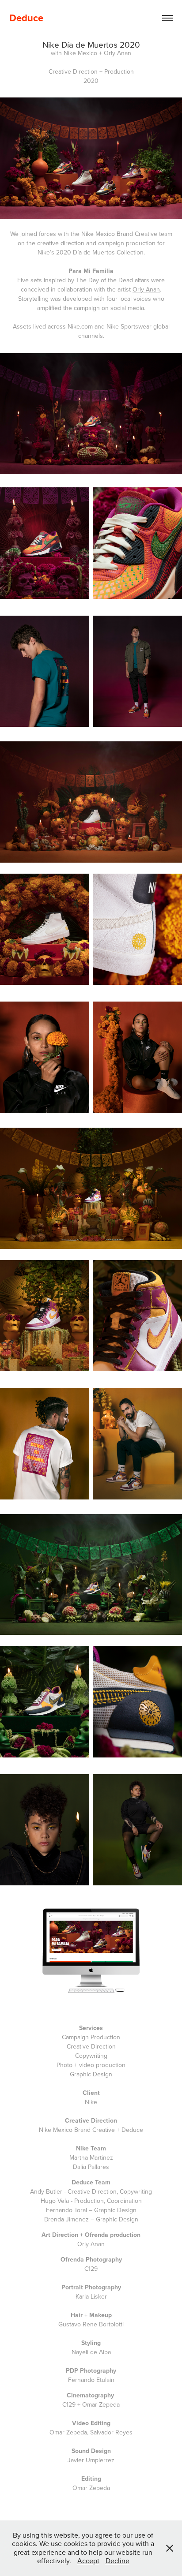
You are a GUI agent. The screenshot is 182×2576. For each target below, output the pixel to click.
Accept (88, 2561)
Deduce (26, 18)
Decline (118, 2561)
